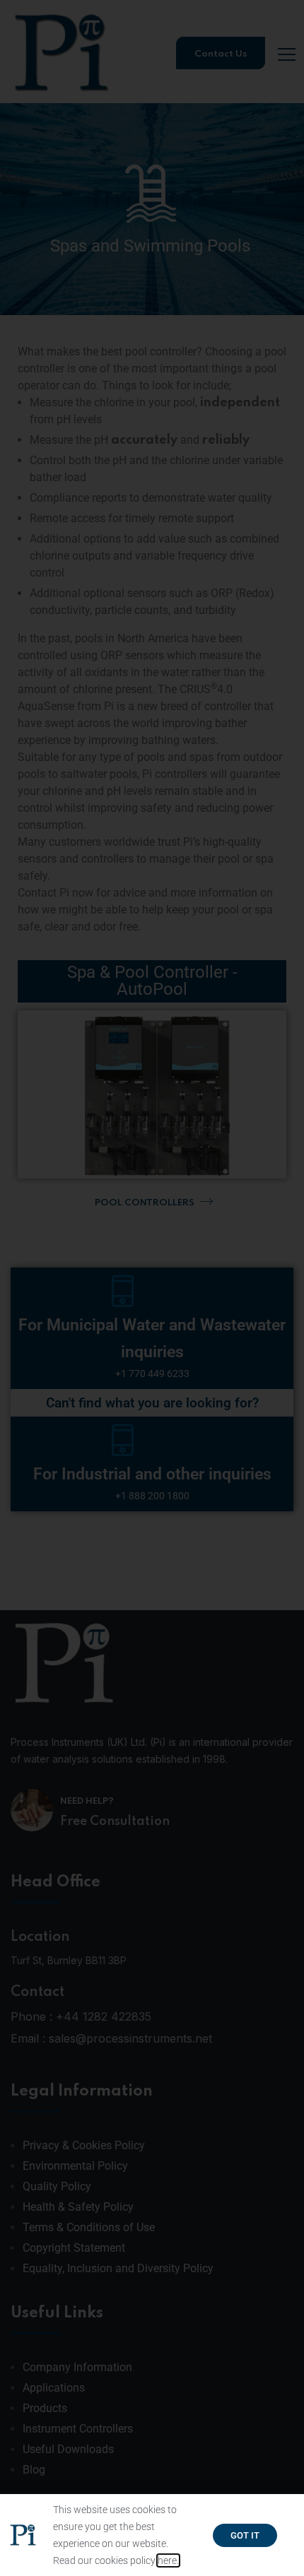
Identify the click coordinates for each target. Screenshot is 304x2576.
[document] (152, 1288)
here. (168, 2560)
